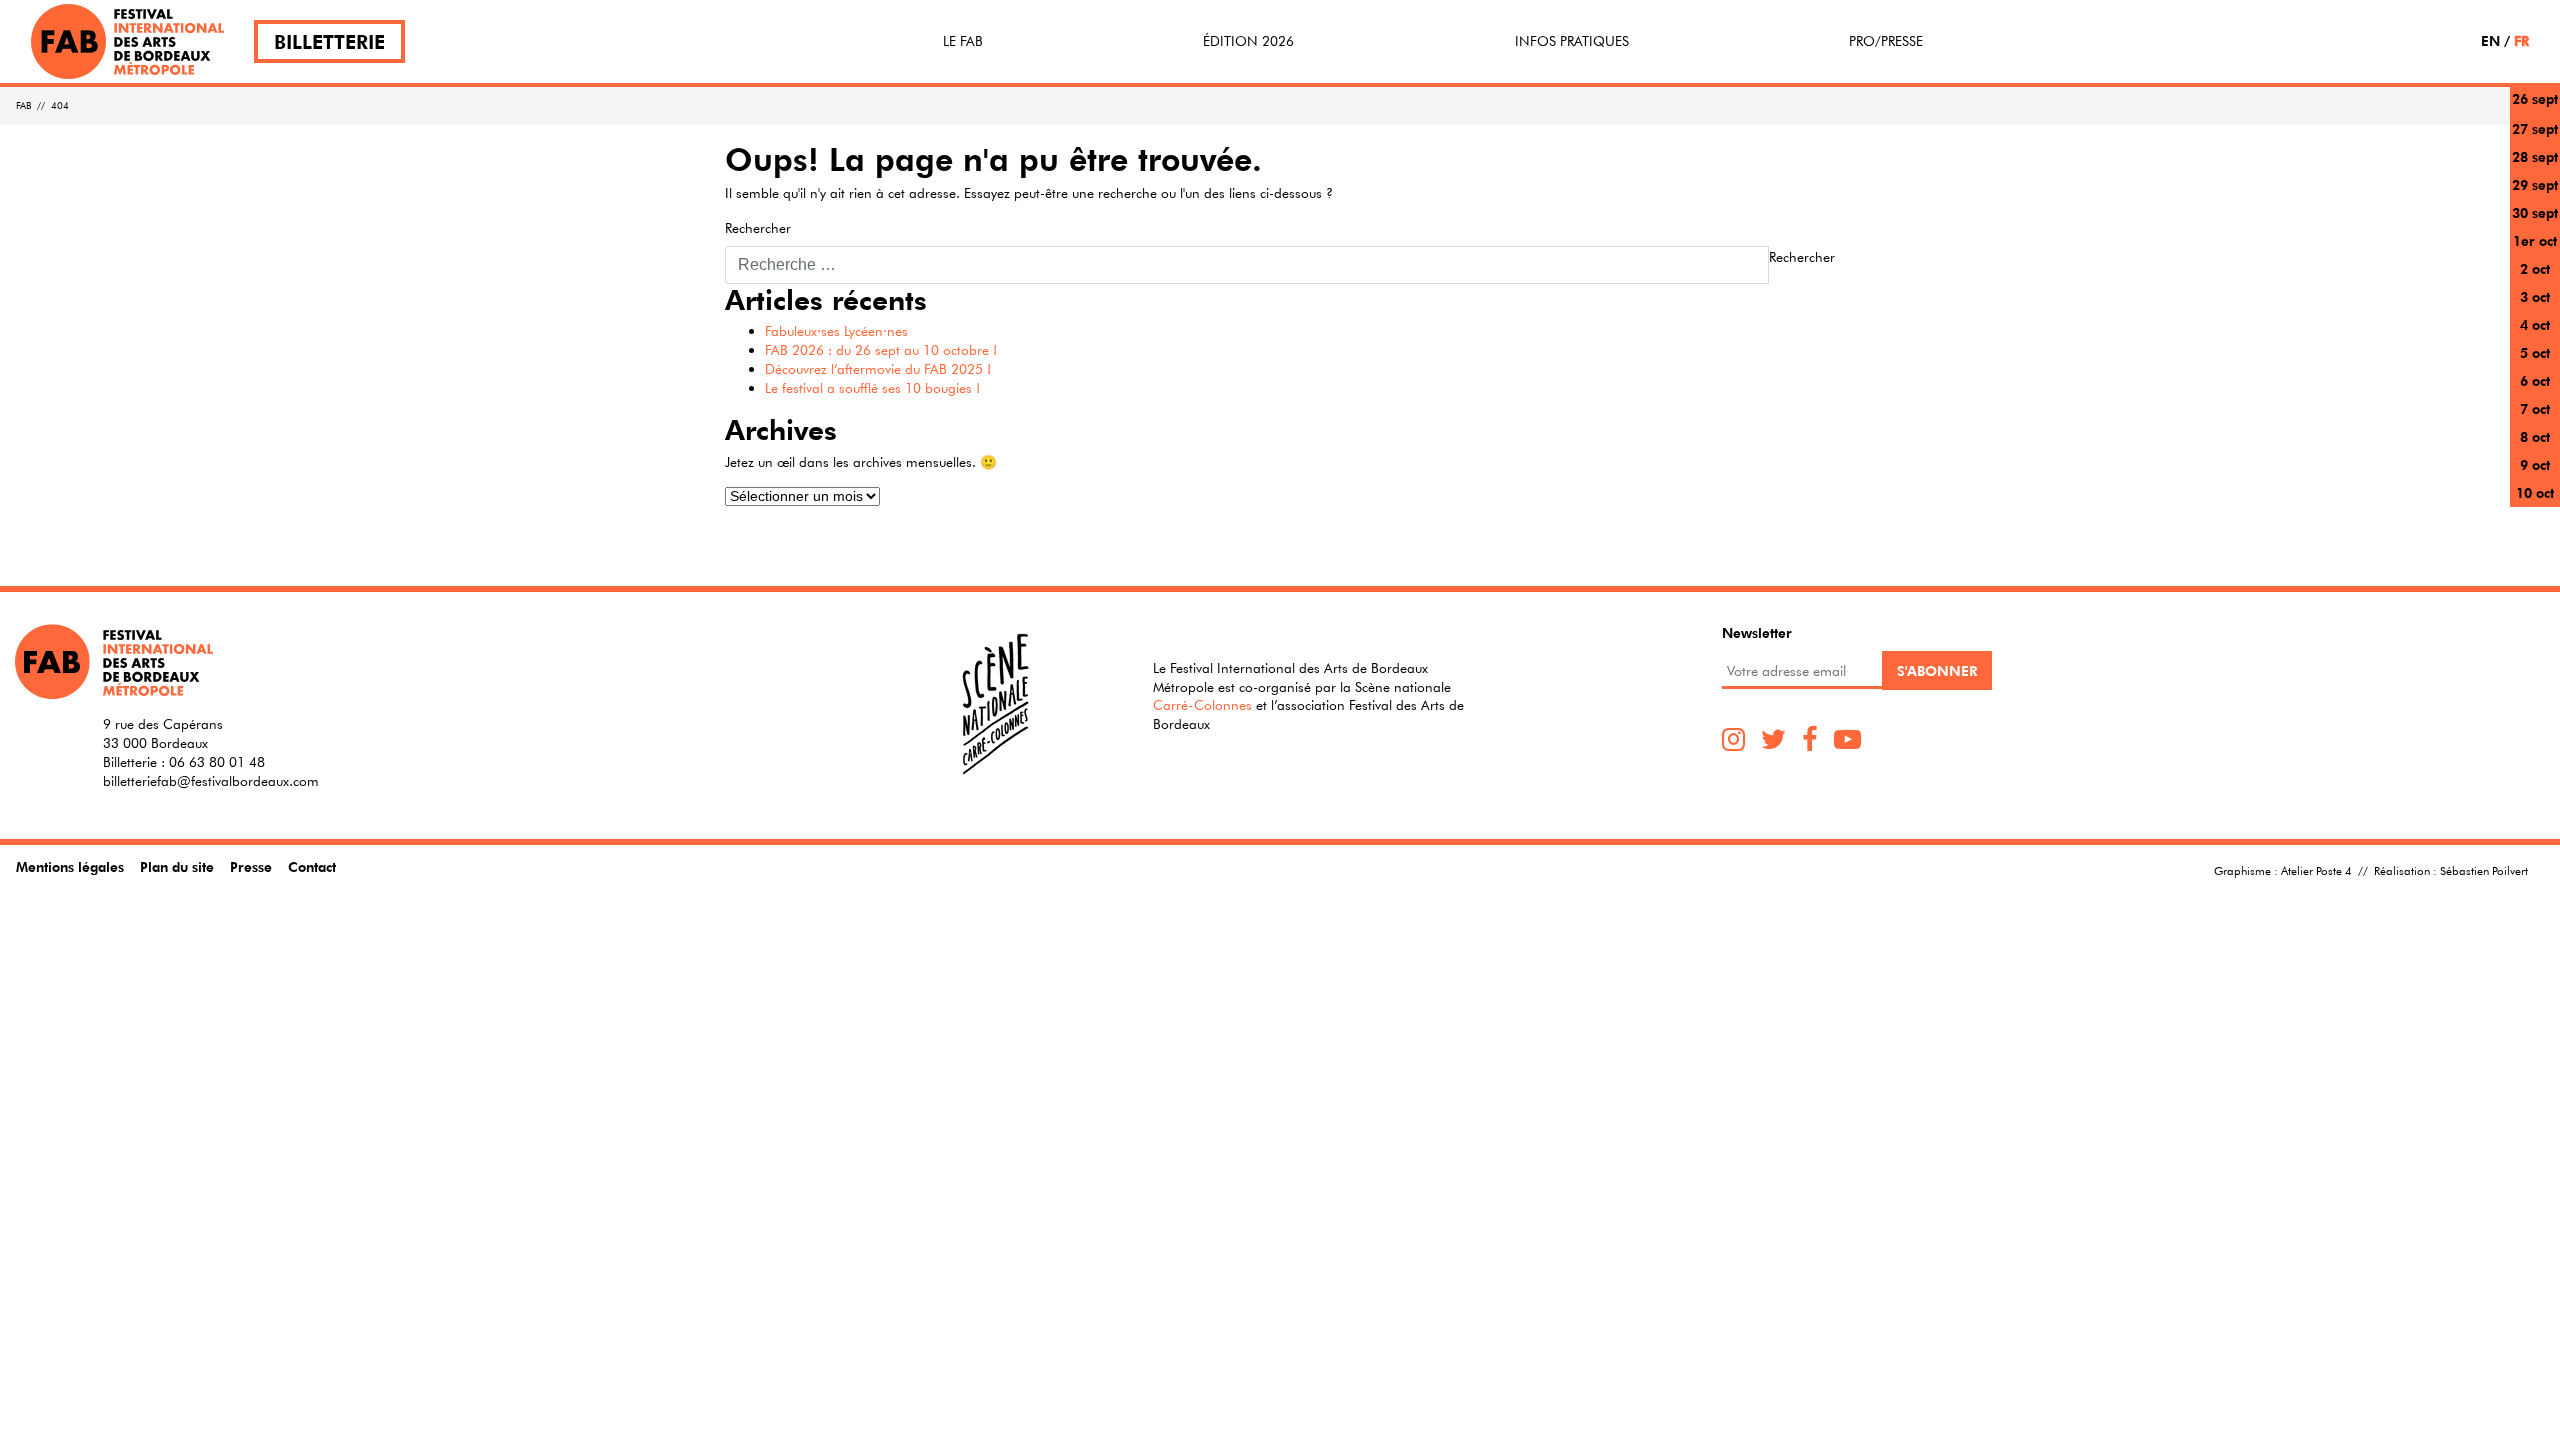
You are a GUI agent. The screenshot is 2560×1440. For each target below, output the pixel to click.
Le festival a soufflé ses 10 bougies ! (872, 388)
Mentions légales (70, 866)
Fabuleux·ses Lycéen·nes (836, 331)
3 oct (2535, 296)
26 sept (2535, 98)
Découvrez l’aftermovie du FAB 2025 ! (878, 369)
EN (2490, 40)
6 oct (2535, 380)
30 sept (2535, 212)
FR (2521, 40)
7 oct (2535, 408)
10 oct (2535, 492)
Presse (251, 866)
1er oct (2535, 240)
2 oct (2535, 268)
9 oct (2535, 464)
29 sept (2535, 184)
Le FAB (963, 41)
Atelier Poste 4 (2316, 870)
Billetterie (329, 41)
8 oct (2535, 436)
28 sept (2535, 156)
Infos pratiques (1572, 41)
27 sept (2535, 128)
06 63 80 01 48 (217, 762)
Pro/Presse (1886, 41)
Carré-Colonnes (1202, 705)
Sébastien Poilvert (2484, 870)
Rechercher (758, 228)
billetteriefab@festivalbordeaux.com (211, 781)
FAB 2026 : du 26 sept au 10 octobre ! (881, 350)
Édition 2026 (1248, 41)
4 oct (2535, 324)
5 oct (2535, 352)
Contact (312, 866)
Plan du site (177, 866)
